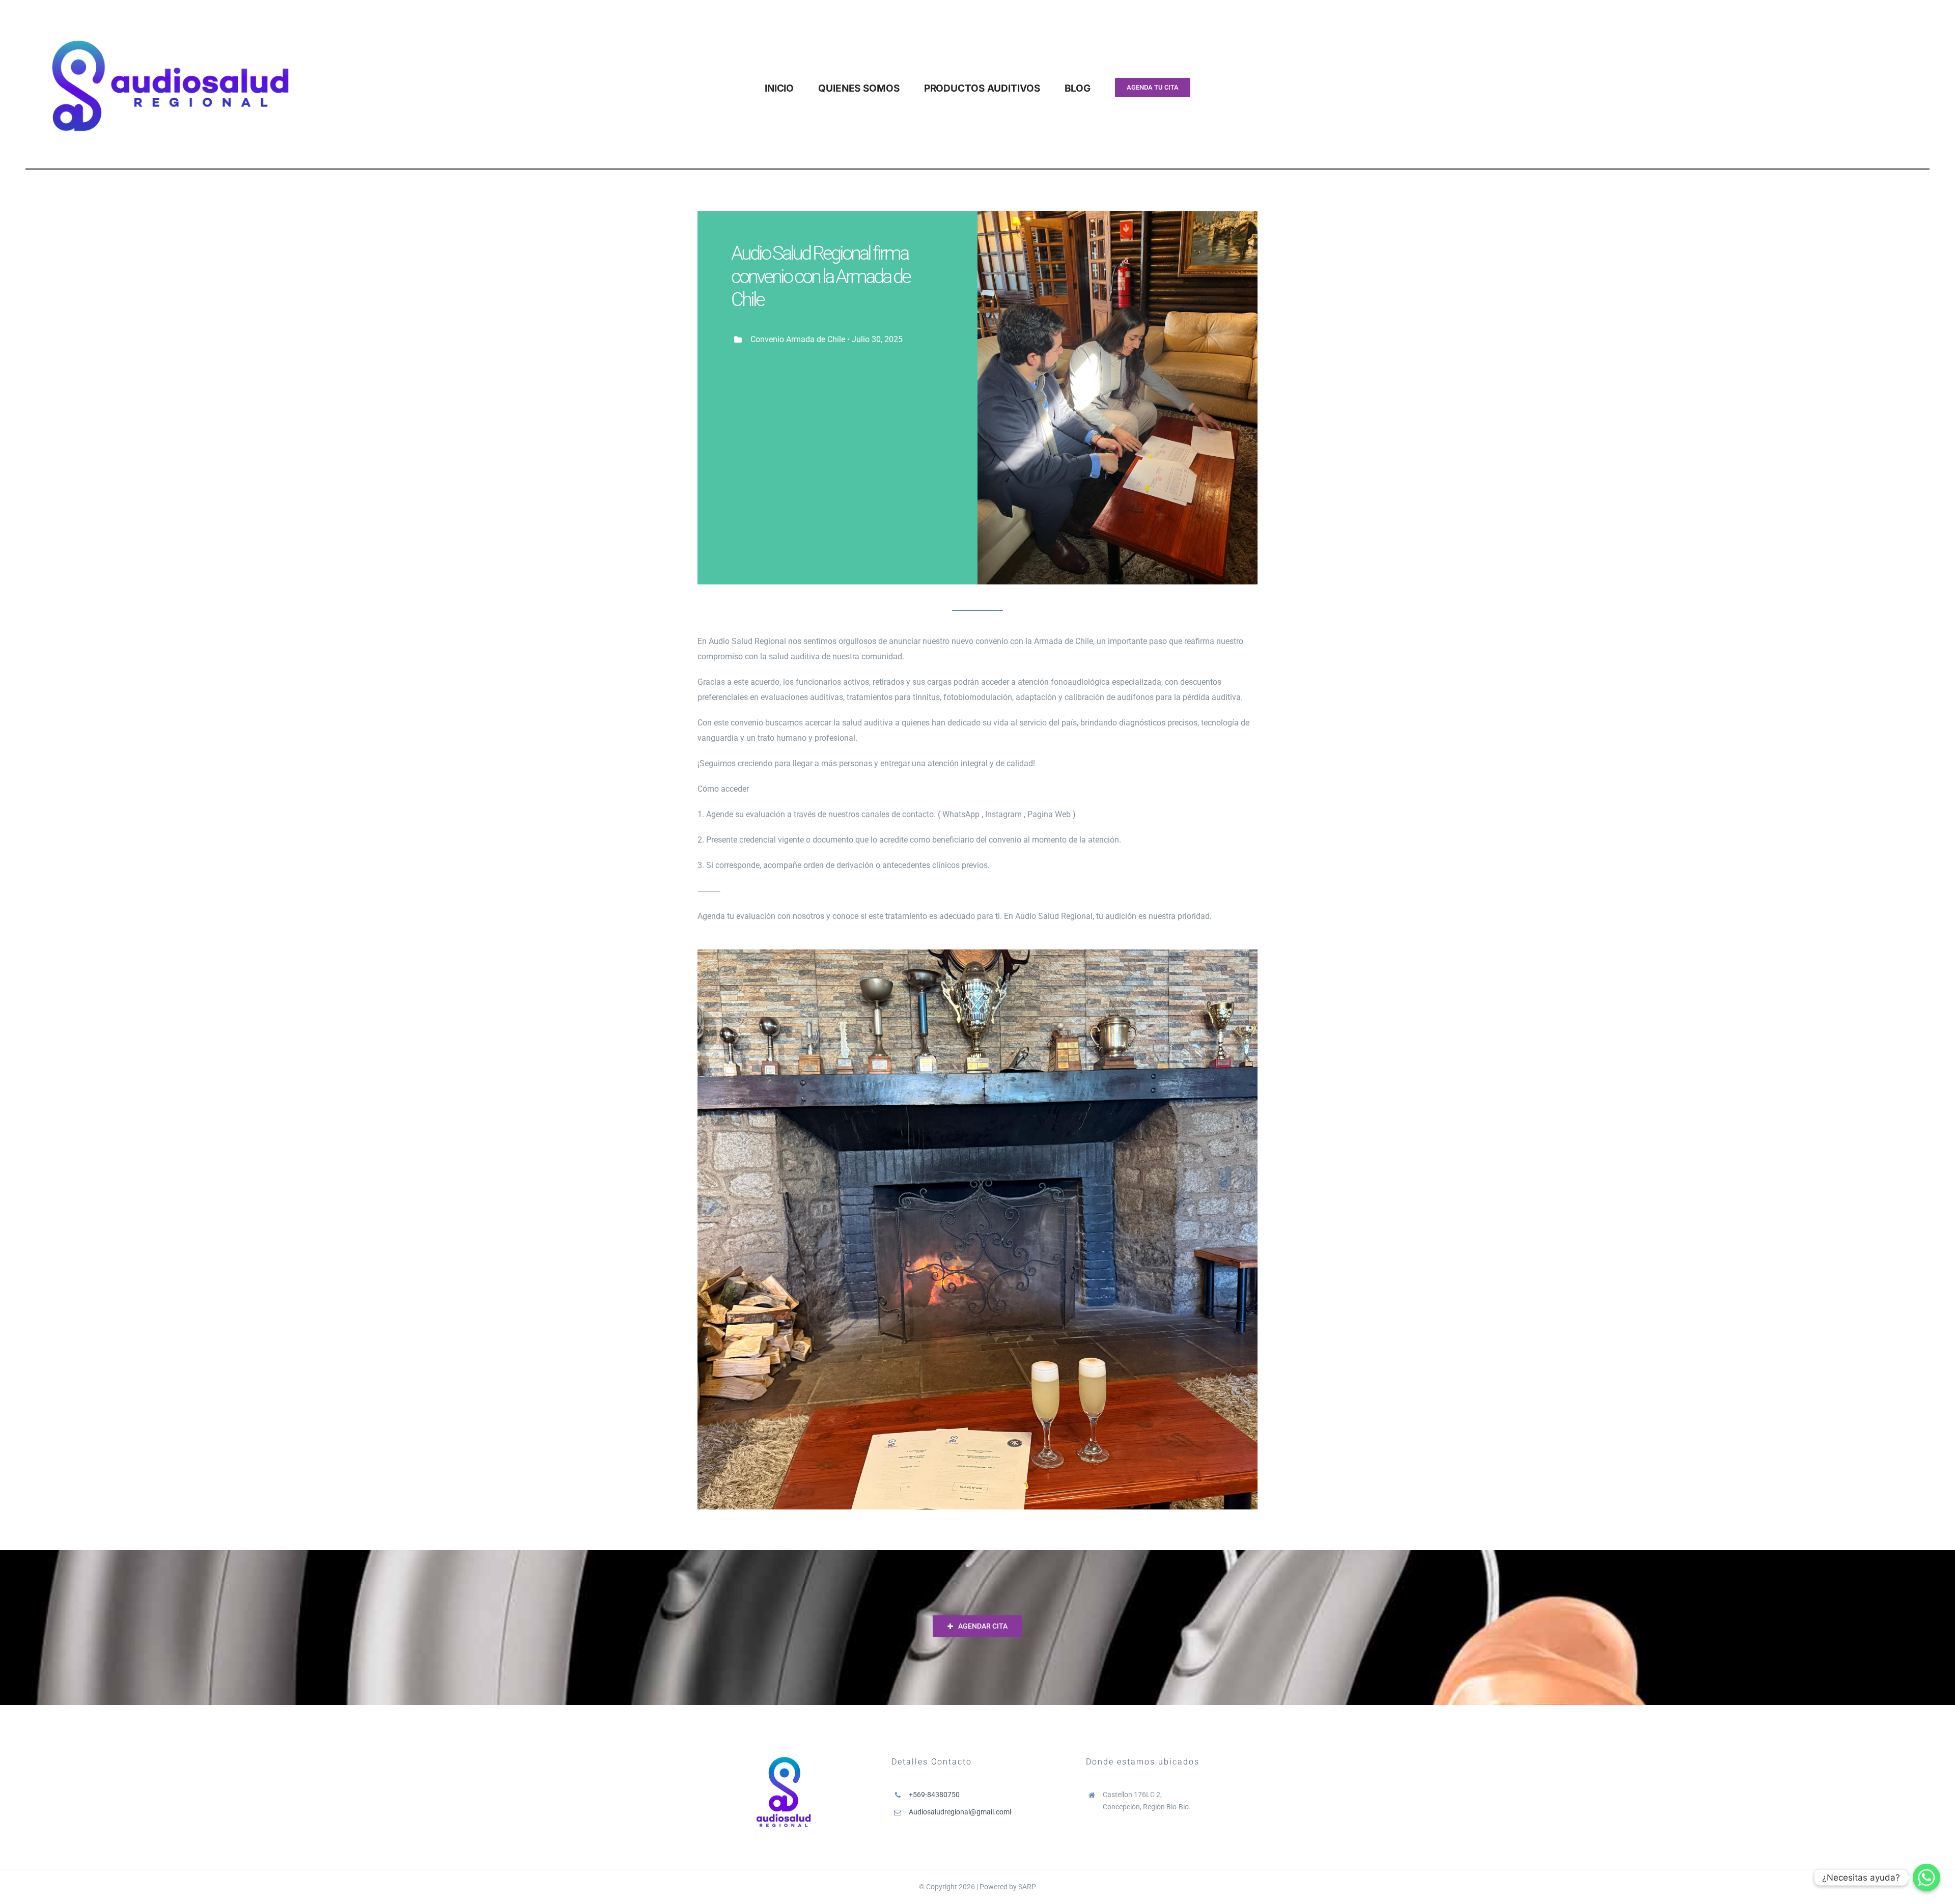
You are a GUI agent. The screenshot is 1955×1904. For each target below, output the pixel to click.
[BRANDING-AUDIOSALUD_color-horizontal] (170, 11)
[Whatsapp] (1926, 1878)
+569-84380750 (934, 1795)
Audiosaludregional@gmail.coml (960, 1812)
